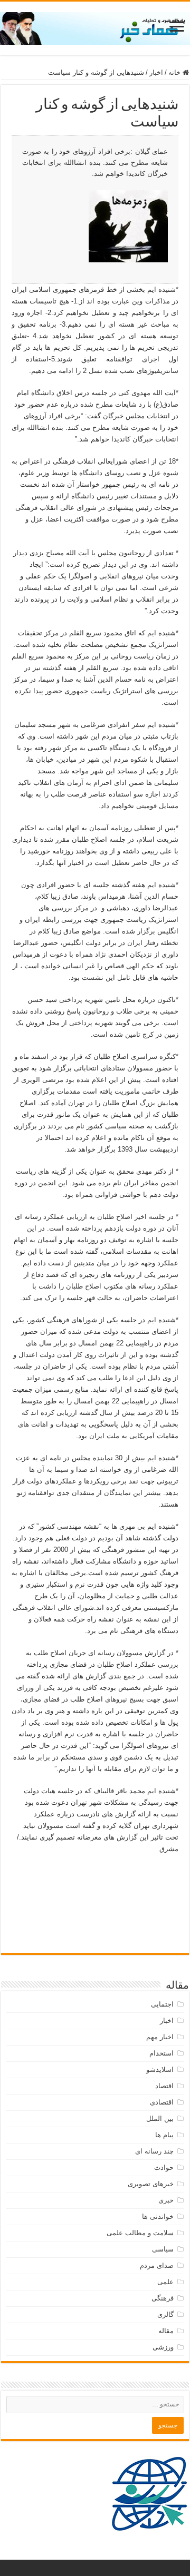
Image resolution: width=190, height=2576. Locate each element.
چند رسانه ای (154, 2151)
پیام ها (164, 2135)
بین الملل (160, 2118)
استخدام (161, 2053)
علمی (165, 2282)
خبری (166, 2200)
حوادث (164, 2167)
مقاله (166, 2331)
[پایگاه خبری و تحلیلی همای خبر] (95, 26)
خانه (175, 72)
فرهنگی (163, 2298)
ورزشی (163, 2347)
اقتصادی (162, 2102)
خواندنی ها (158, 2216)
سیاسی (163, 2249)
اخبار (156, 72)
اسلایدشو (160, 2069)
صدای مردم (157, 2265)
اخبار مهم (160, 2037)
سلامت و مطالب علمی (140, 2233)
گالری (165, 2314)
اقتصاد (164, 2086)
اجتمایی (162, 2004)
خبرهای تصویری (151, 2184)
